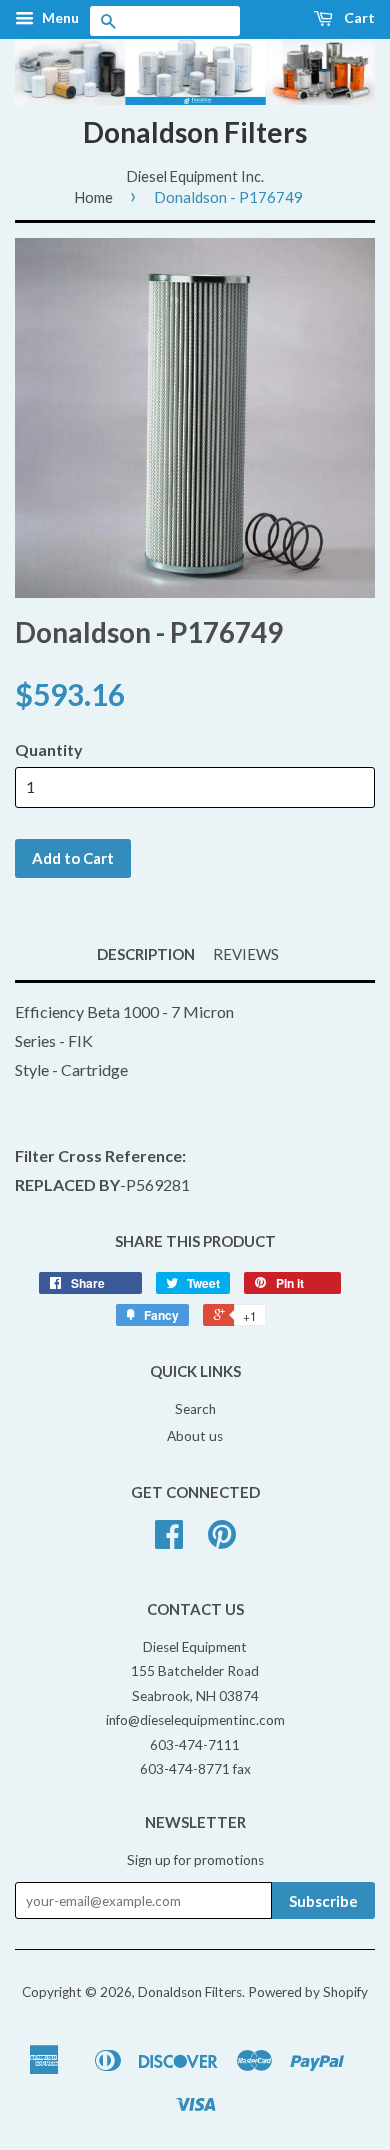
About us (195, 1436)
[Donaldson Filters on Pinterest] (222, 1541)
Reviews (246, 954)
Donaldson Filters (195, 132)
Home (93, 197)
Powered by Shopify (308, 1992)
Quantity (49, 749)
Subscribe (323, 1901)
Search (195, 1409)
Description (146, 954)
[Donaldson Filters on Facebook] (169, 1541)
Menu (59, 17)
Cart (358, 17)
